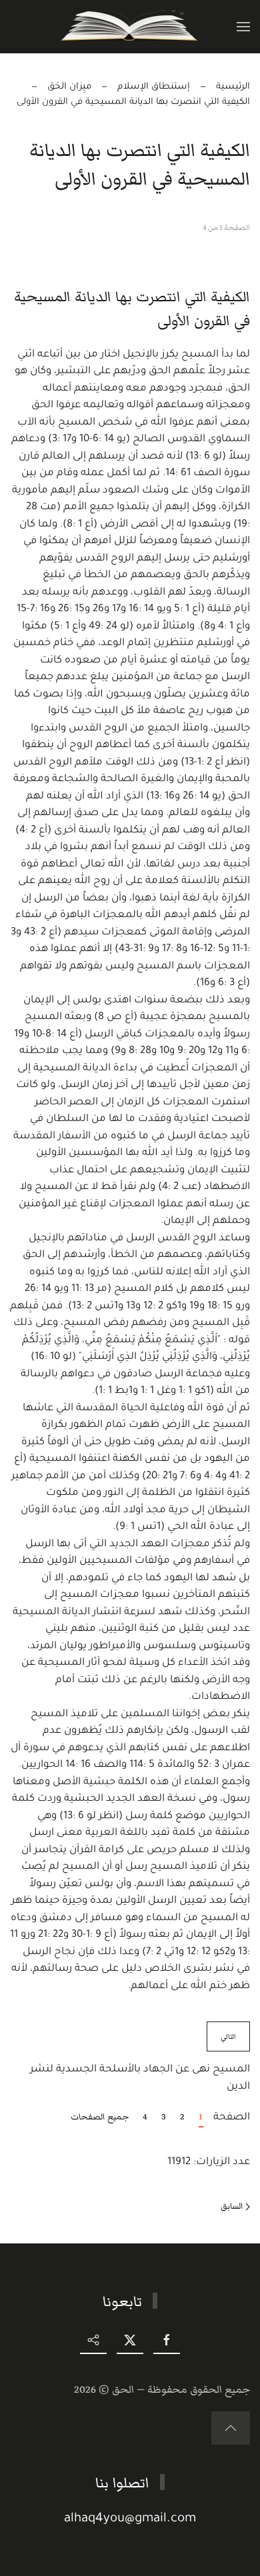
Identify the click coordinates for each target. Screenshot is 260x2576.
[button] (243, 27)
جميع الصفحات (100, 2117)
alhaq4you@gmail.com (130, 2519)
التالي (228, 2036)
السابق (232, 2206)
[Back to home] (130, 27)
